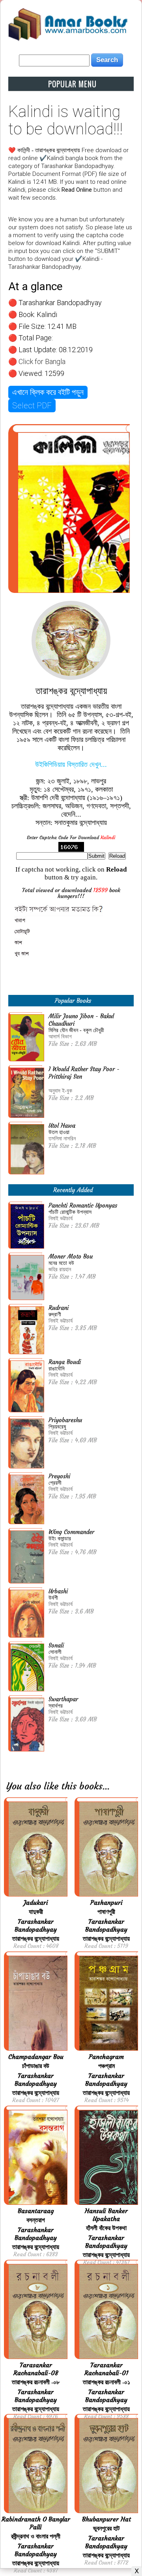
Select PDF (32, 406)
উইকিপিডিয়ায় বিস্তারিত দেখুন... (71, 764)
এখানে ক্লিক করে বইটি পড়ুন (48, 392)
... (106, 1786)
